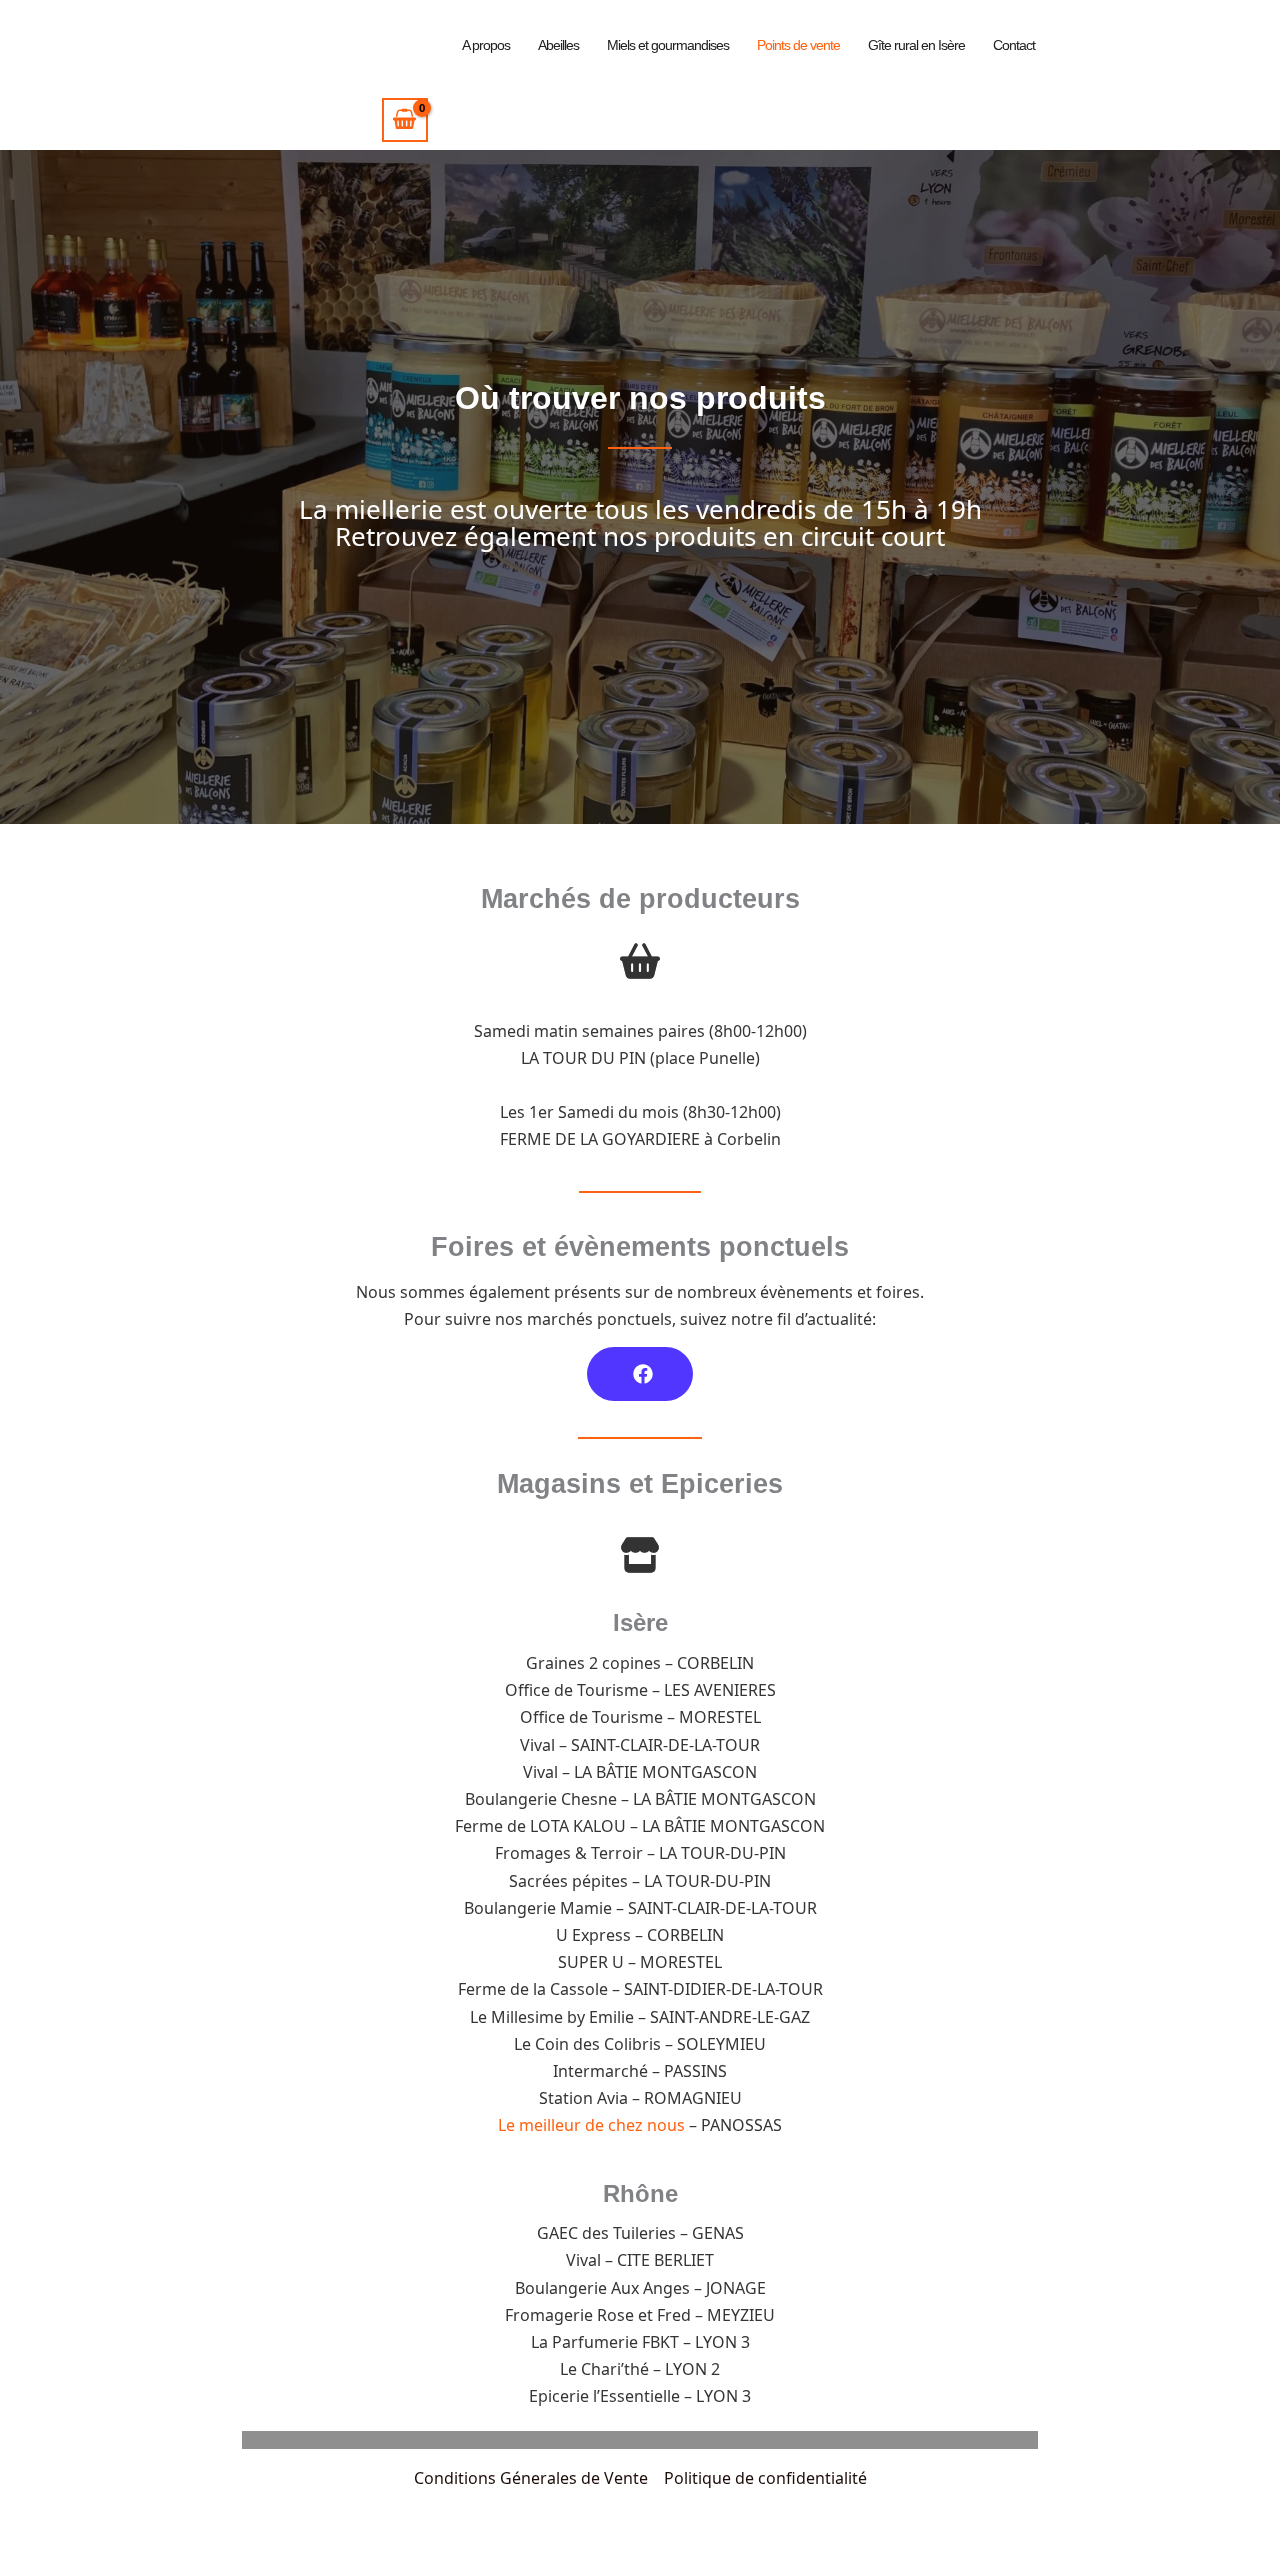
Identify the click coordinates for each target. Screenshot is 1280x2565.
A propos (486, 45)
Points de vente (798, 45)
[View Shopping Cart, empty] (405, 119)
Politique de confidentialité (765, 2478)
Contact (1014, 45)
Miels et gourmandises (668, 45)
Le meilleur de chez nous (591, 2125)
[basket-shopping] (640, 961)
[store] (640, 1555)
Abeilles (558, 45)
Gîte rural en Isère (916, 45)
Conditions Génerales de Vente (531, 2478)
